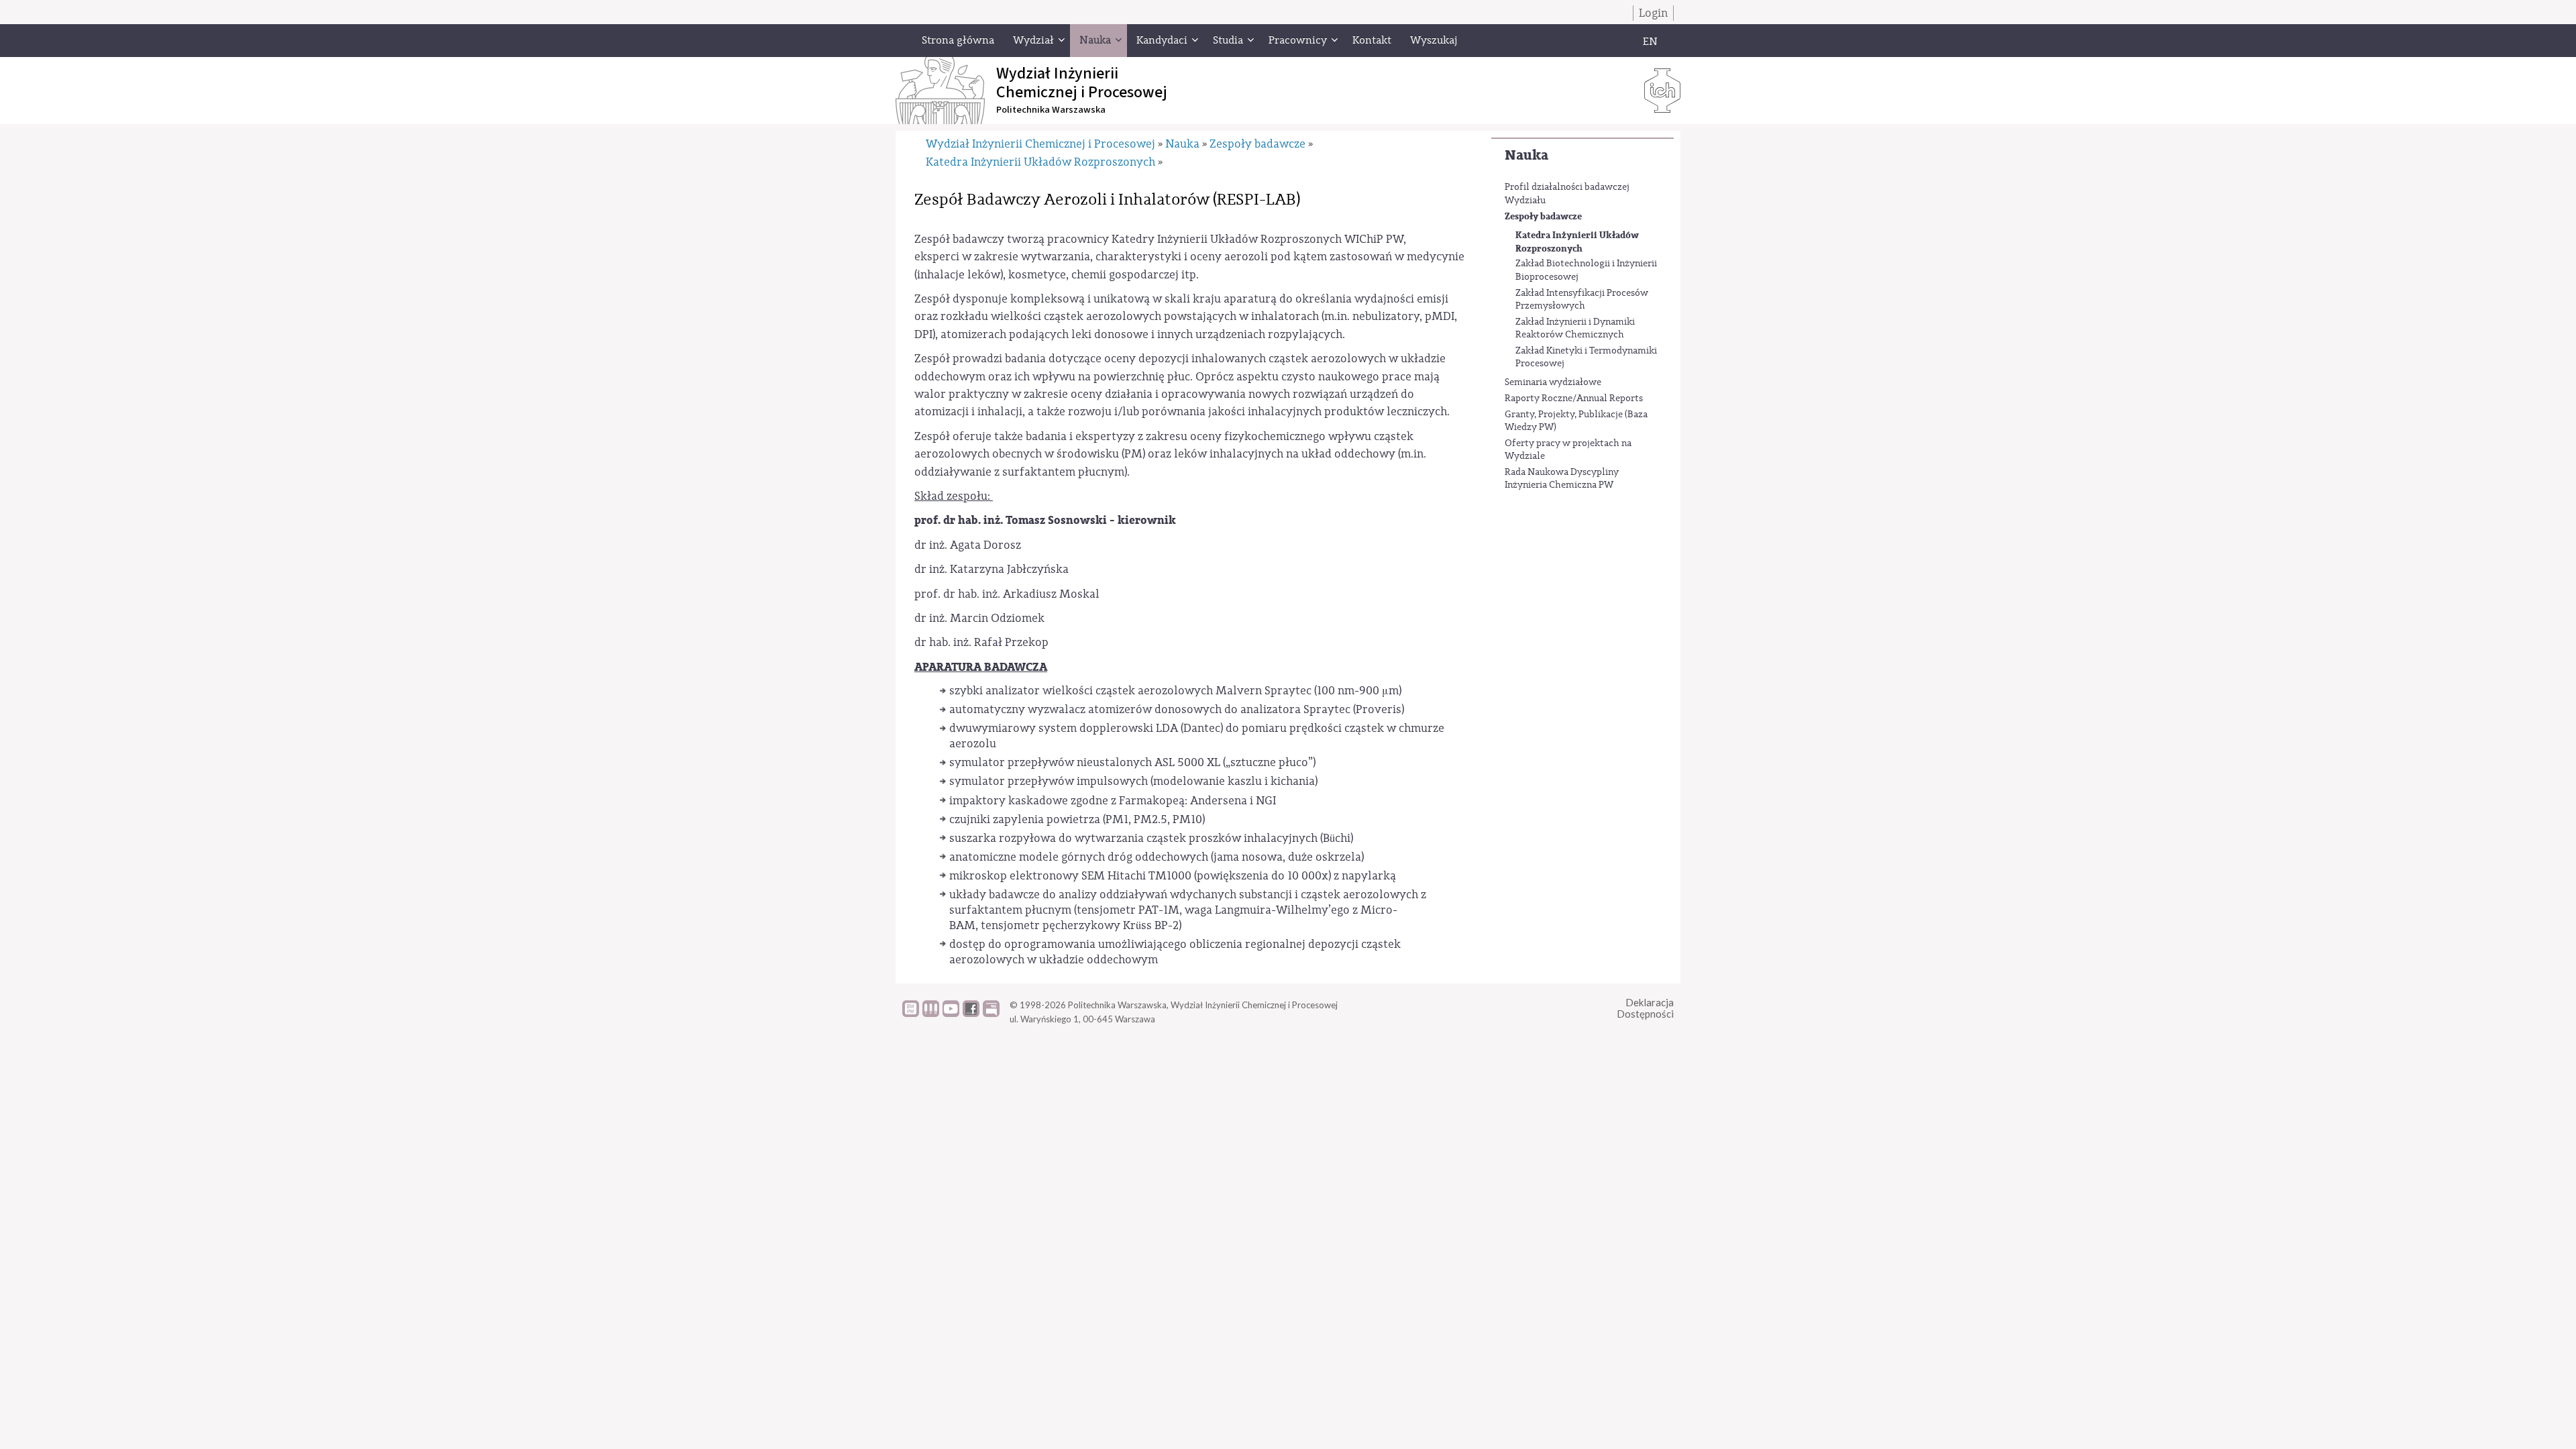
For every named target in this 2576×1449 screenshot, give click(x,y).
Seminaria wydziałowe (1553, 382)
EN (1650, 42)
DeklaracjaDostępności (1645, 1008)
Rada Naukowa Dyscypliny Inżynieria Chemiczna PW (1562, 479)
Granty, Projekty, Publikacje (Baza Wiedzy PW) (1576, 421)
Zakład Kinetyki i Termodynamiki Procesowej (1586, 358)
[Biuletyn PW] (931, 1014)
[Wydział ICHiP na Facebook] (971, 1014)
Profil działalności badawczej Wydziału (1567, 194)
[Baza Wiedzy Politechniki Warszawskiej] (911, 1014)
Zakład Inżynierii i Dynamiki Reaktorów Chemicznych (1575, 329)
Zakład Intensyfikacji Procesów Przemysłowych (1582, 300)
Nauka (1526, 155)
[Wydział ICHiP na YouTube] (951, 1014)
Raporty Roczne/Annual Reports (1574, 398)
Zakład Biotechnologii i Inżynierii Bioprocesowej (1586, 270)
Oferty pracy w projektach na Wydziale (1568, 450)
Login (1653, 13)
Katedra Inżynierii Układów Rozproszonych (1577, 242)
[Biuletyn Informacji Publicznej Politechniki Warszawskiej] (991, 1014)
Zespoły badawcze (1543, 216)
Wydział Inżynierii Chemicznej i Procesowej (1040, 144)
